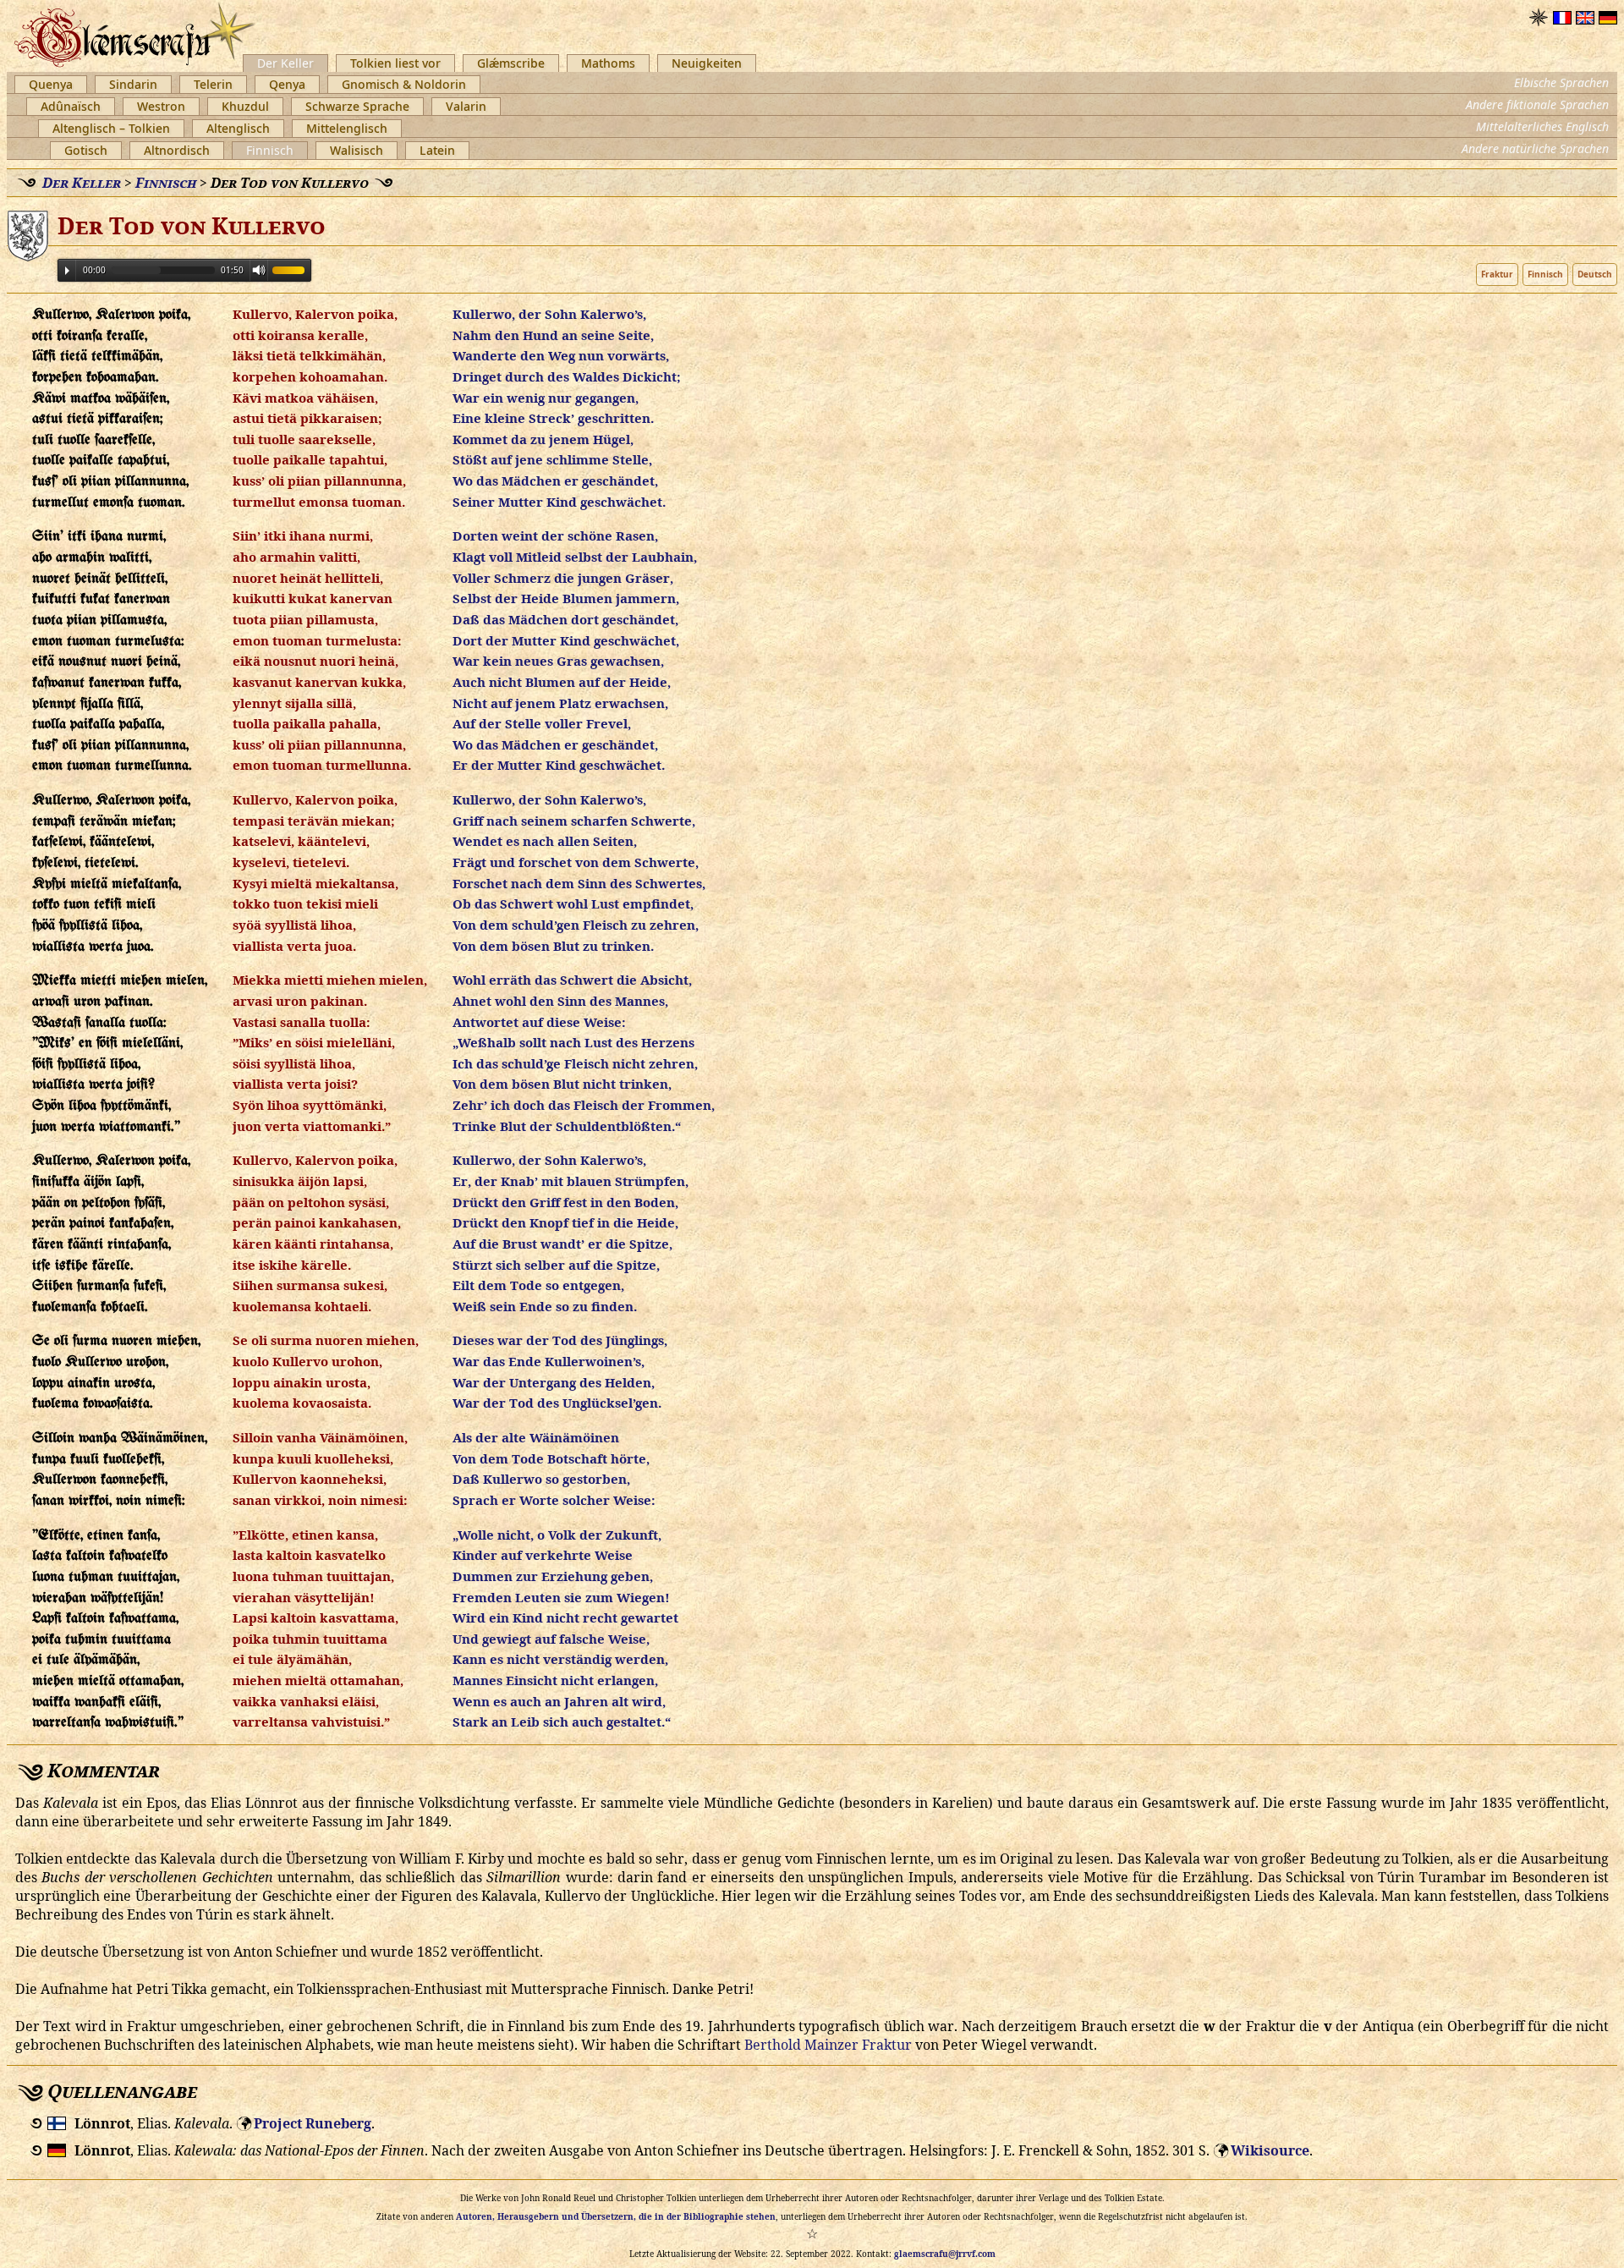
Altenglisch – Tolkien (111, 128)
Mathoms (608, 63)
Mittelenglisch (347, 128)
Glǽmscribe (511, 63)
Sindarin (133, 84)
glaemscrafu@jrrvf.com (945, 2254)
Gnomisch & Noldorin (404, 84)
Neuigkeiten (707, 63)
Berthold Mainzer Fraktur (828, 2045)
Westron (161, 106)
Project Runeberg (313, 2123)
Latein (437, 150)
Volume (259, 269)
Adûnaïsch (71, 106)
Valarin (466, 106)
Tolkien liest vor (395, 63)
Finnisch (270, 150)
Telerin (213, 84)
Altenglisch (238, 128)
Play (67, 271)
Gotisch (86, 150)
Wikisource (1270, 2150)
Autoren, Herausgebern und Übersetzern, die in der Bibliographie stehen (616, 2216)
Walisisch (357, 150)
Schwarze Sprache (357, 106)
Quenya (51, 84)
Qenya (287, 84)
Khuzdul (245, 106)
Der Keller (285, 63)
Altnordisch (177, 150)
